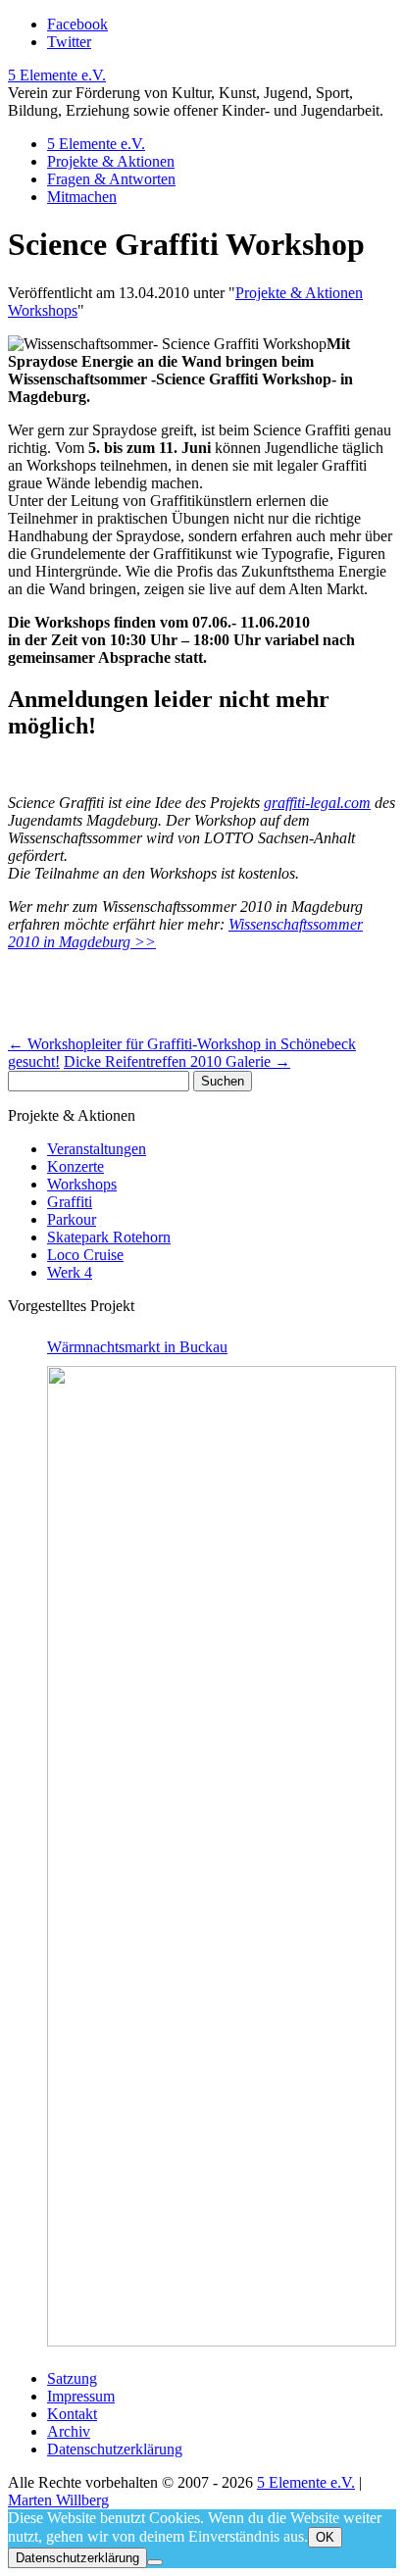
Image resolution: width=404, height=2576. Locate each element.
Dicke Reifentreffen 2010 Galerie (177, 1061)
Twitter (69, 42)
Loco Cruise (85, 1255)
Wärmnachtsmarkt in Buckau (137, 1347)
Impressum (81, 2396)
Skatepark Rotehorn (109, 1237)
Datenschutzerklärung (115, 2449)
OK (325, 2537)
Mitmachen (82, 197)
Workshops (43, 310)
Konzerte (76, 1166)
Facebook (77, 24)
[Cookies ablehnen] (155, 2562)
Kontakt (72, 2414)
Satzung (72, 2378)
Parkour (72, 1219)
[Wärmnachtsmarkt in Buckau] (222, 1856)
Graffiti (70, 1202)
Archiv (69, 2431)
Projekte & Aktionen (111, 161)
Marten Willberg (58, 2500)
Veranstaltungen (97, 1149)
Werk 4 (70, 1272)
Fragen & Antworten (111, 179)
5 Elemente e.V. (57, 75)
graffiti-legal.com (317, 803)
